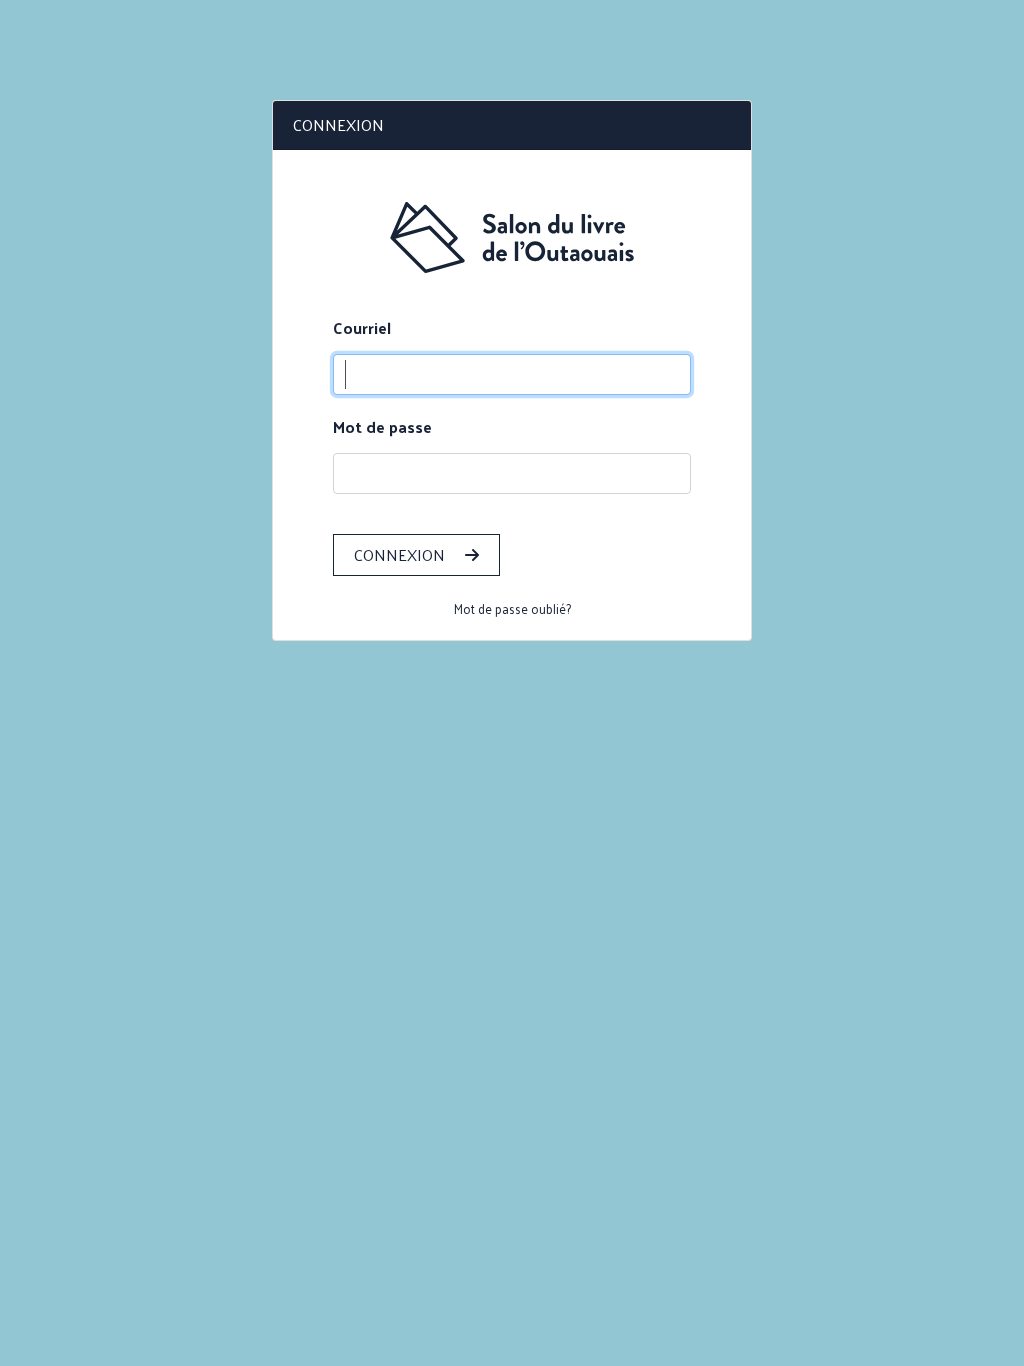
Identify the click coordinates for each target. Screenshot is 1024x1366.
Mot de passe (382, 427)
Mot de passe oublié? (512, 608)
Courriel (362, 328)
